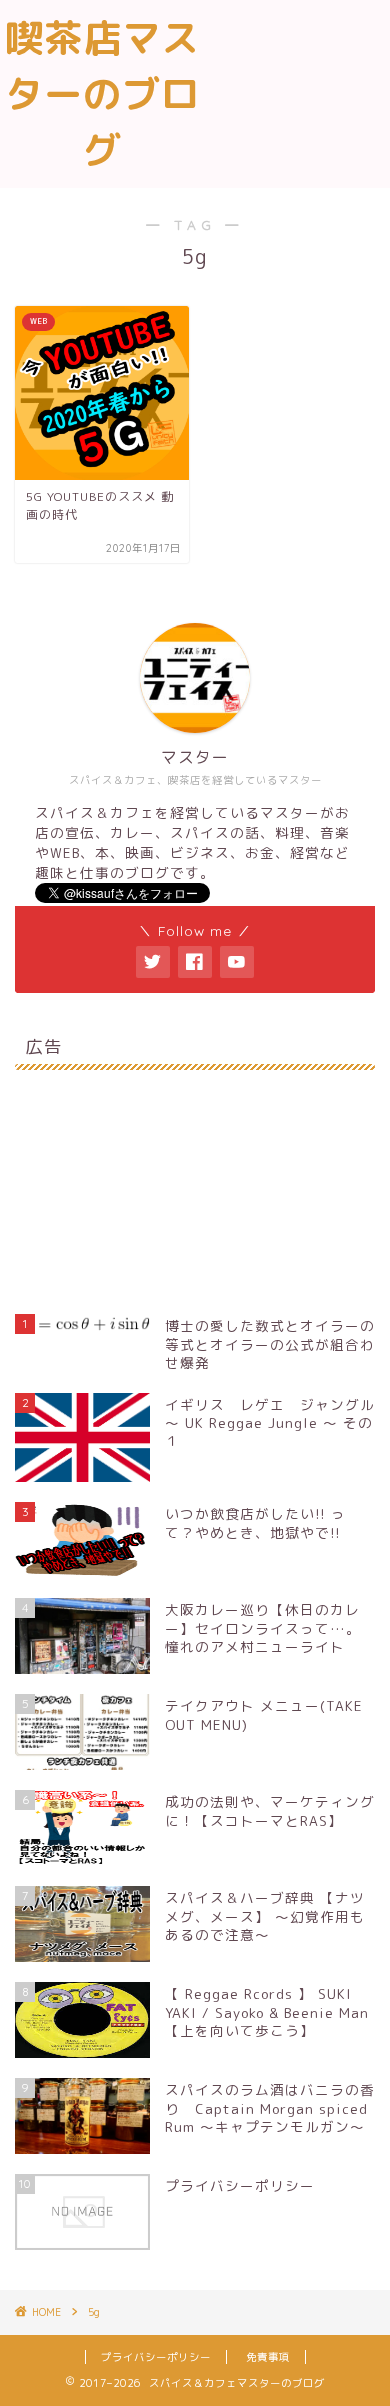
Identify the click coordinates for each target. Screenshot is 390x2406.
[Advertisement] (297, 89)
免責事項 (268, 2357)
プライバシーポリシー (156, 2357)
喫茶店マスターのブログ (102, 94)
